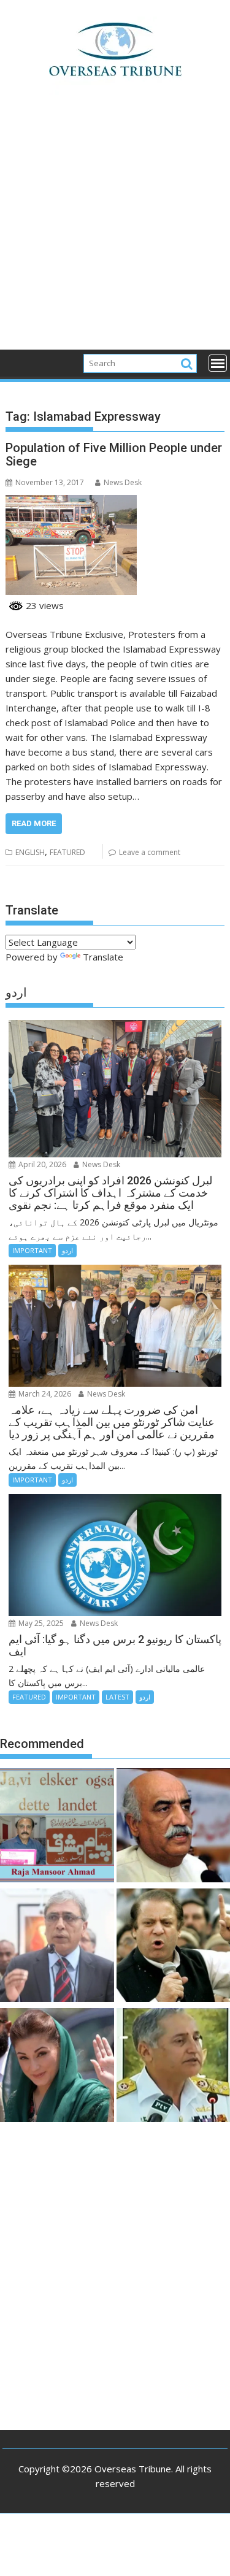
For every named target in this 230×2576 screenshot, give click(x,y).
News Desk (123, 482)
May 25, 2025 (40, 1623)
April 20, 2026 (41, 1164)
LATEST (117, 1697)
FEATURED (67, 852)
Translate (103, 957)
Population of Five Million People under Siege (114, 454)
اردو (67, 1250)
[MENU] (218, 363)
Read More (34, 823)
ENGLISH (30, 852)
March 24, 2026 (44, 1394)
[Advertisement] (115, 229)
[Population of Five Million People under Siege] (71, 502)
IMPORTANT (32, 1250)
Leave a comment (150, 852)
